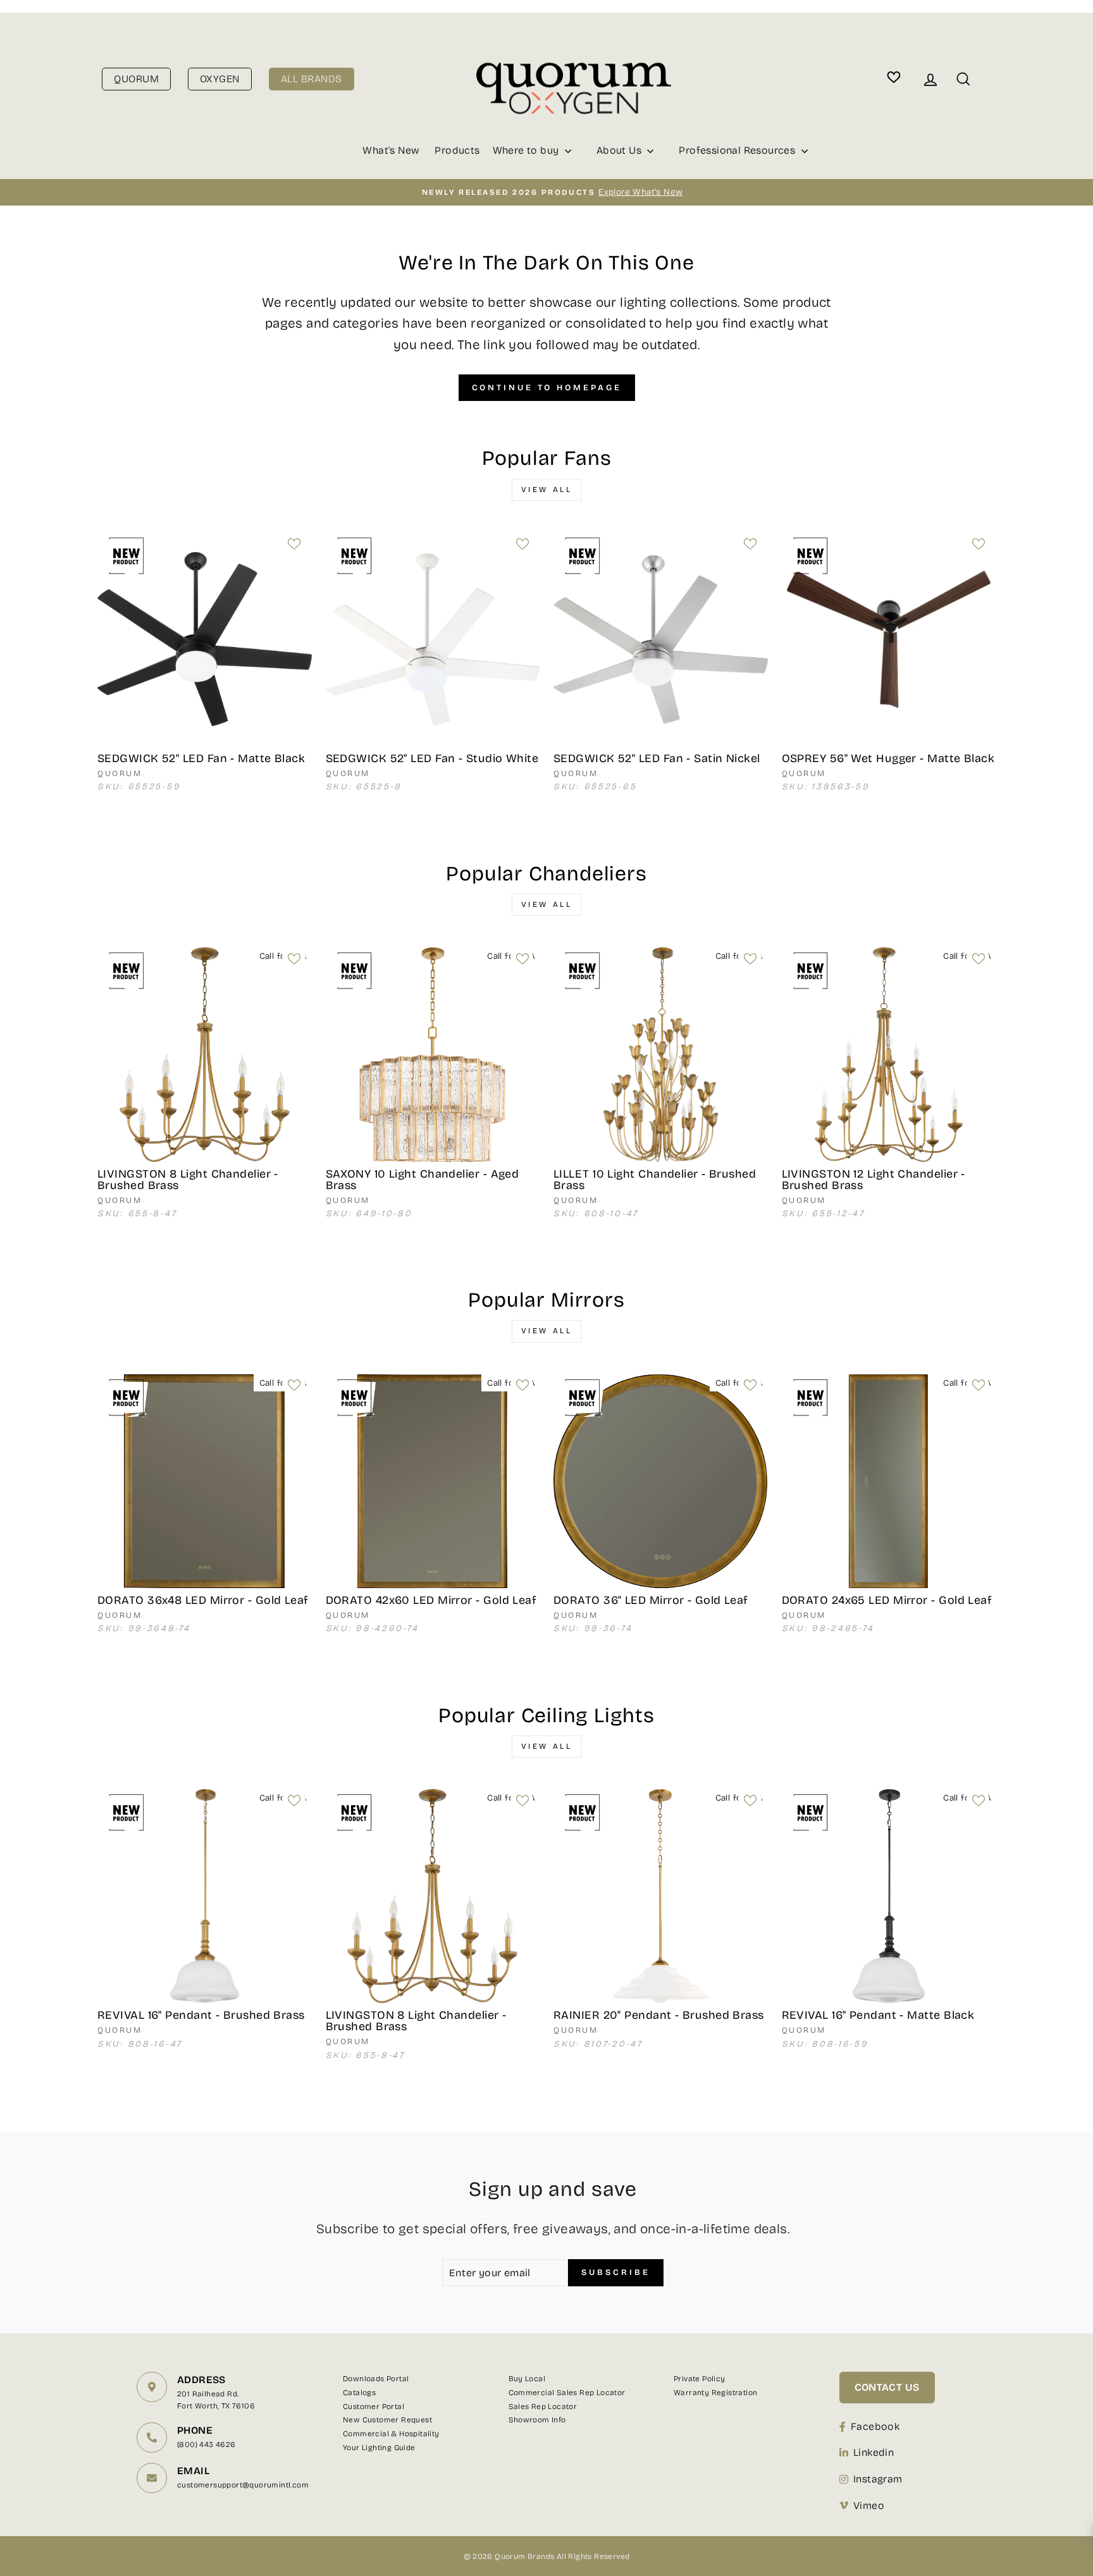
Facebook (875, 2426)
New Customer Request (387, 2420)
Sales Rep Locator (543, 2407)
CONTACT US (887, 2387)
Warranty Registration (715, 2393)
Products (457, 150)
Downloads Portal (376, 2379)
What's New (391, 150)
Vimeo (869, 2505)
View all (547, 490)
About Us (621, 150)
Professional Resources (738, 150)
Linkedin (874, 2452)
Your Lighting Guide (379, 2448)
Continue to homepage (547, 388)
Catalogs (359, 2393)
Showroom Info (537, 2420)
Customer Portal (374, 2407)
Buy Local (527, 2379)
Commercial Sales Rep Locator (567, 2393)
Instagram (878, 2479)
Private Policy (700, 2379)
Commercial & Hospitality (391, 2434)
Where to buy (527, 150)
